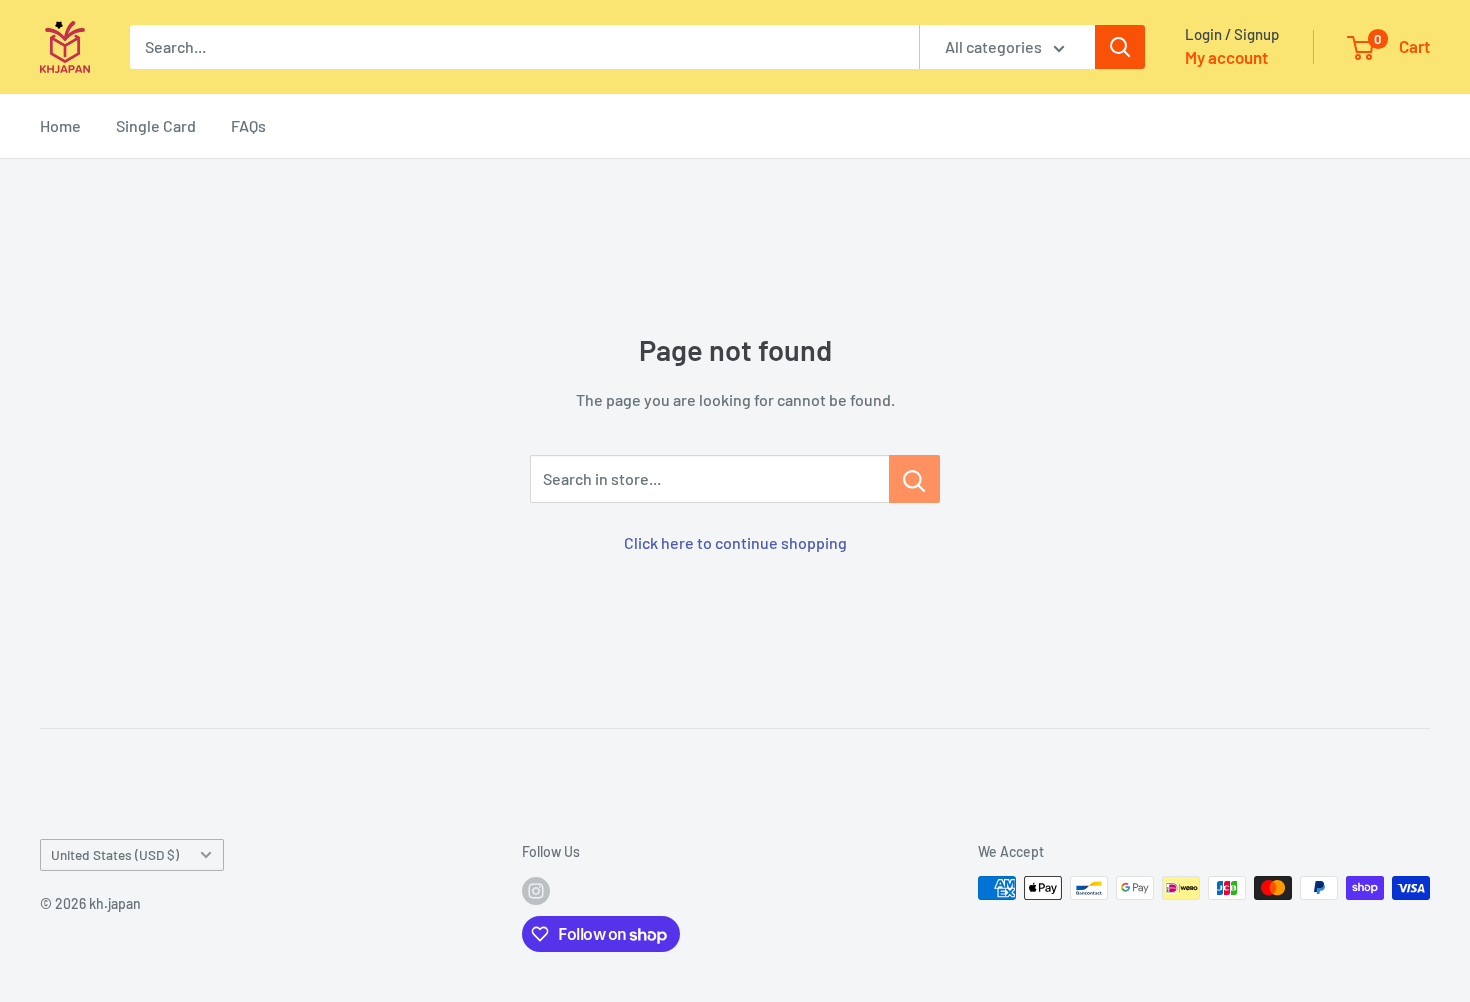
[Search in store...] (914, 479)
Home (60, 125)
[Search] (1120, 47)
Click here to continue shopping (735, 542)
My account (1226, 57)
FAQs (248, 125)
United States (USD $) (115, 854)
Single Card (156, 125)
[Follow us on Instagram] (536, 890)
